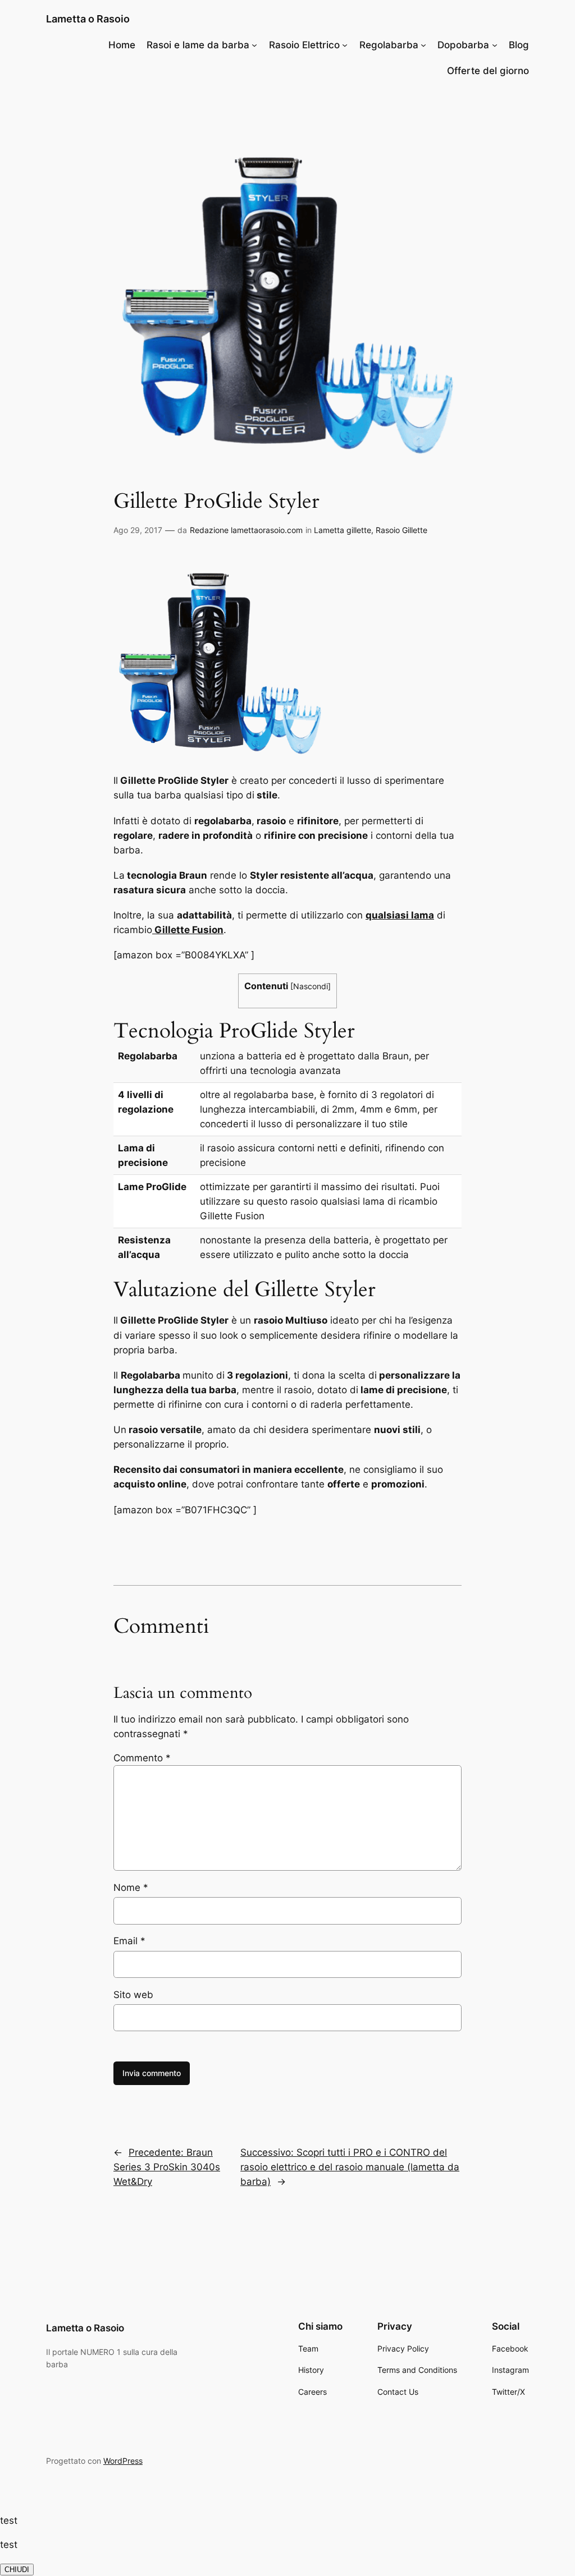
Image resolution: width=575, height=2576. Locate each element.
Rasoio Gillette (401, 530)
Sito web (133, 1995)
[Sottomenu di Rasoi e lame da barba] (254, 45)
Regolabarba (389, 45)
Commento (142, 1758)
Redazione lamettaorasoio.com (246, 530)
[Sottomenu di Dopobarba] (495, 45)
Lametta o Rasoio (88, 19)
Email (129, 1941)
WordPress (123, 2461)
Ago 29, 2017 (138, 530)
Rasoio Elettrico (304, 45)
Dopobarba (463, 45)
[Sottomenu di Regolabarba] (423, 45)
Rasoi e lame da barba (198, 45)
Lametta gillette (343, 530)
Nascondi (311, 986)
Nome (131, 1888)
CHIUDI (17, 2570)
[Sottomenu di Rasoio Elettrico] (345, 45)
